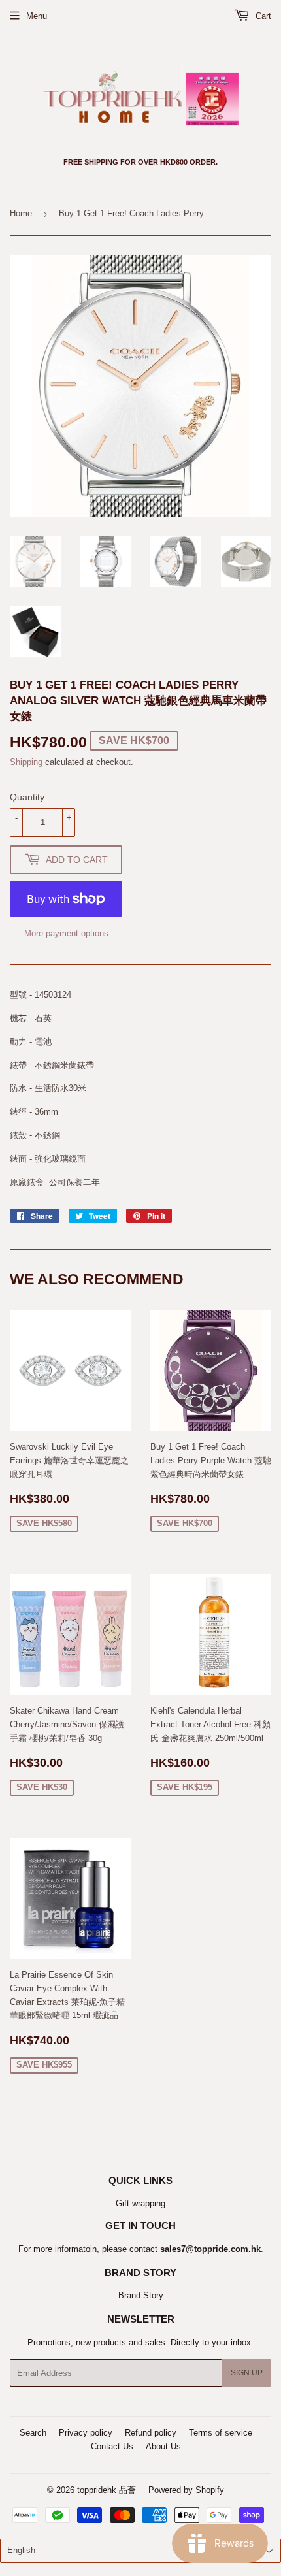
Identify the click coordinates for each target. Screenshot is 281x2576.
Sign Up (247, 2373)
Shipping (26, 762)
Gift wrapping (140, 2203)
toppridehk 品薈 (107, 2490)
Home (21, 213)
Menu (37, 16)
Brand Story (141, 2295)
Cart (262, 16)
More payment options (66, 933)
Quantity (27, 797)
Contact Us (112, 2446)
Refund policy (151, 2433)
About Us (163, 2446)
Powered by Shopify (186, 2490)
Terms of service (221, 2433)
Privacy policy (86, 2433)
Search (33, 2433)
